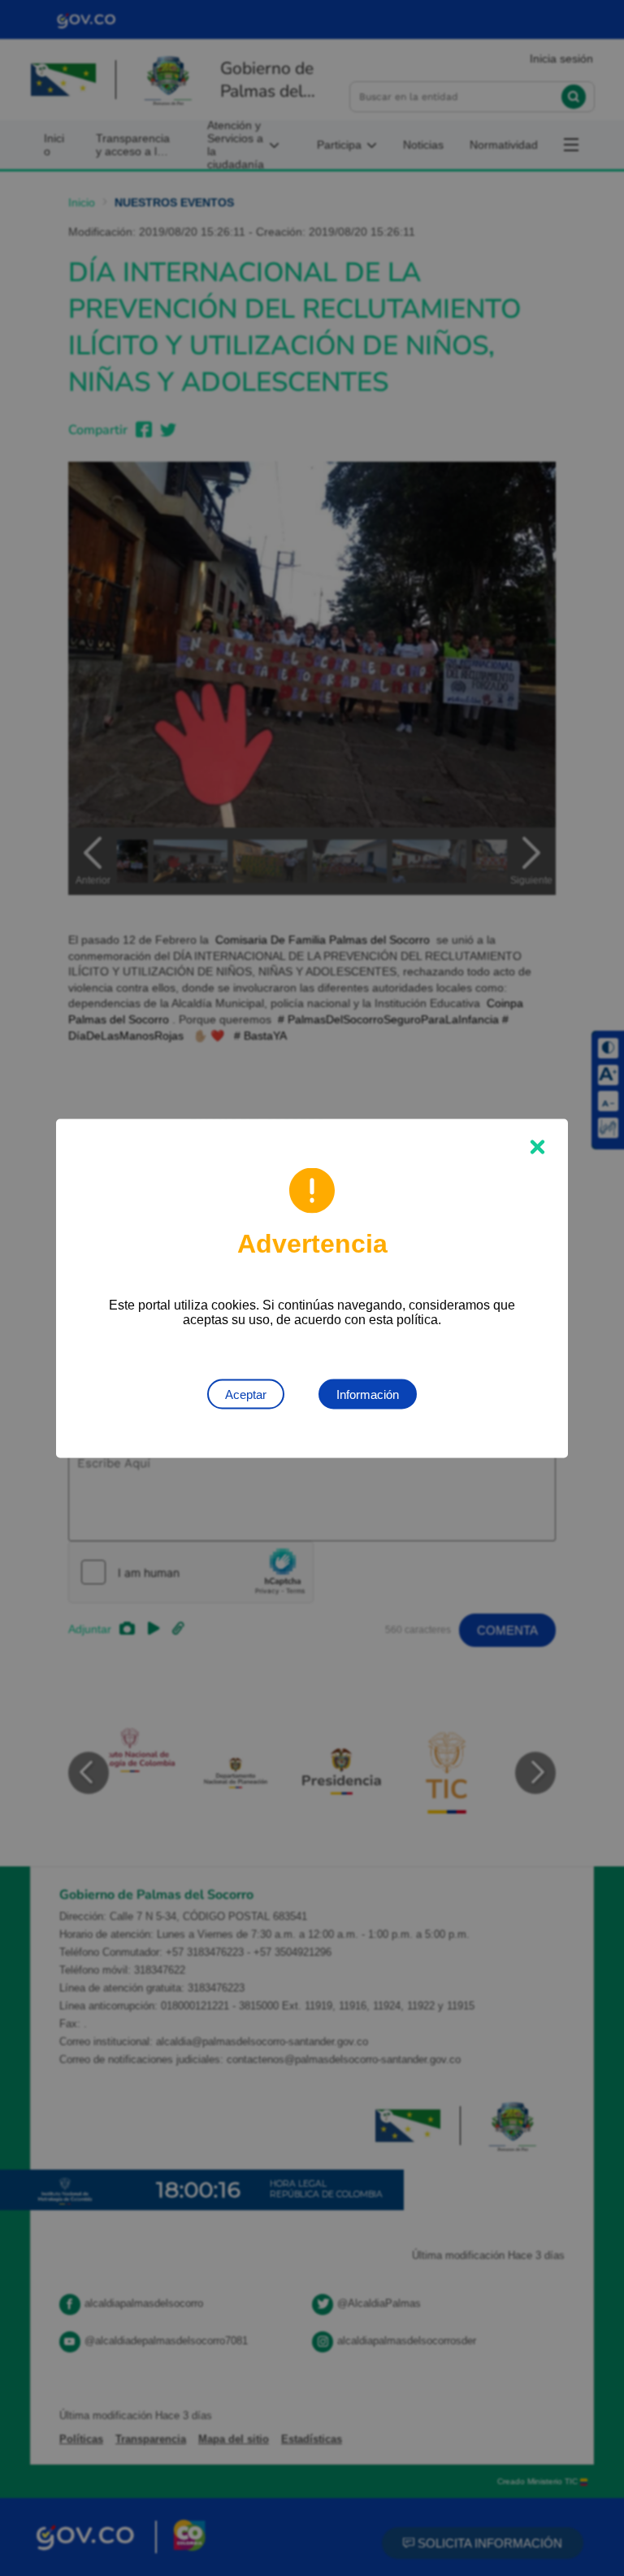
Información (368, 1394)
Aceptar (246, 1394)
